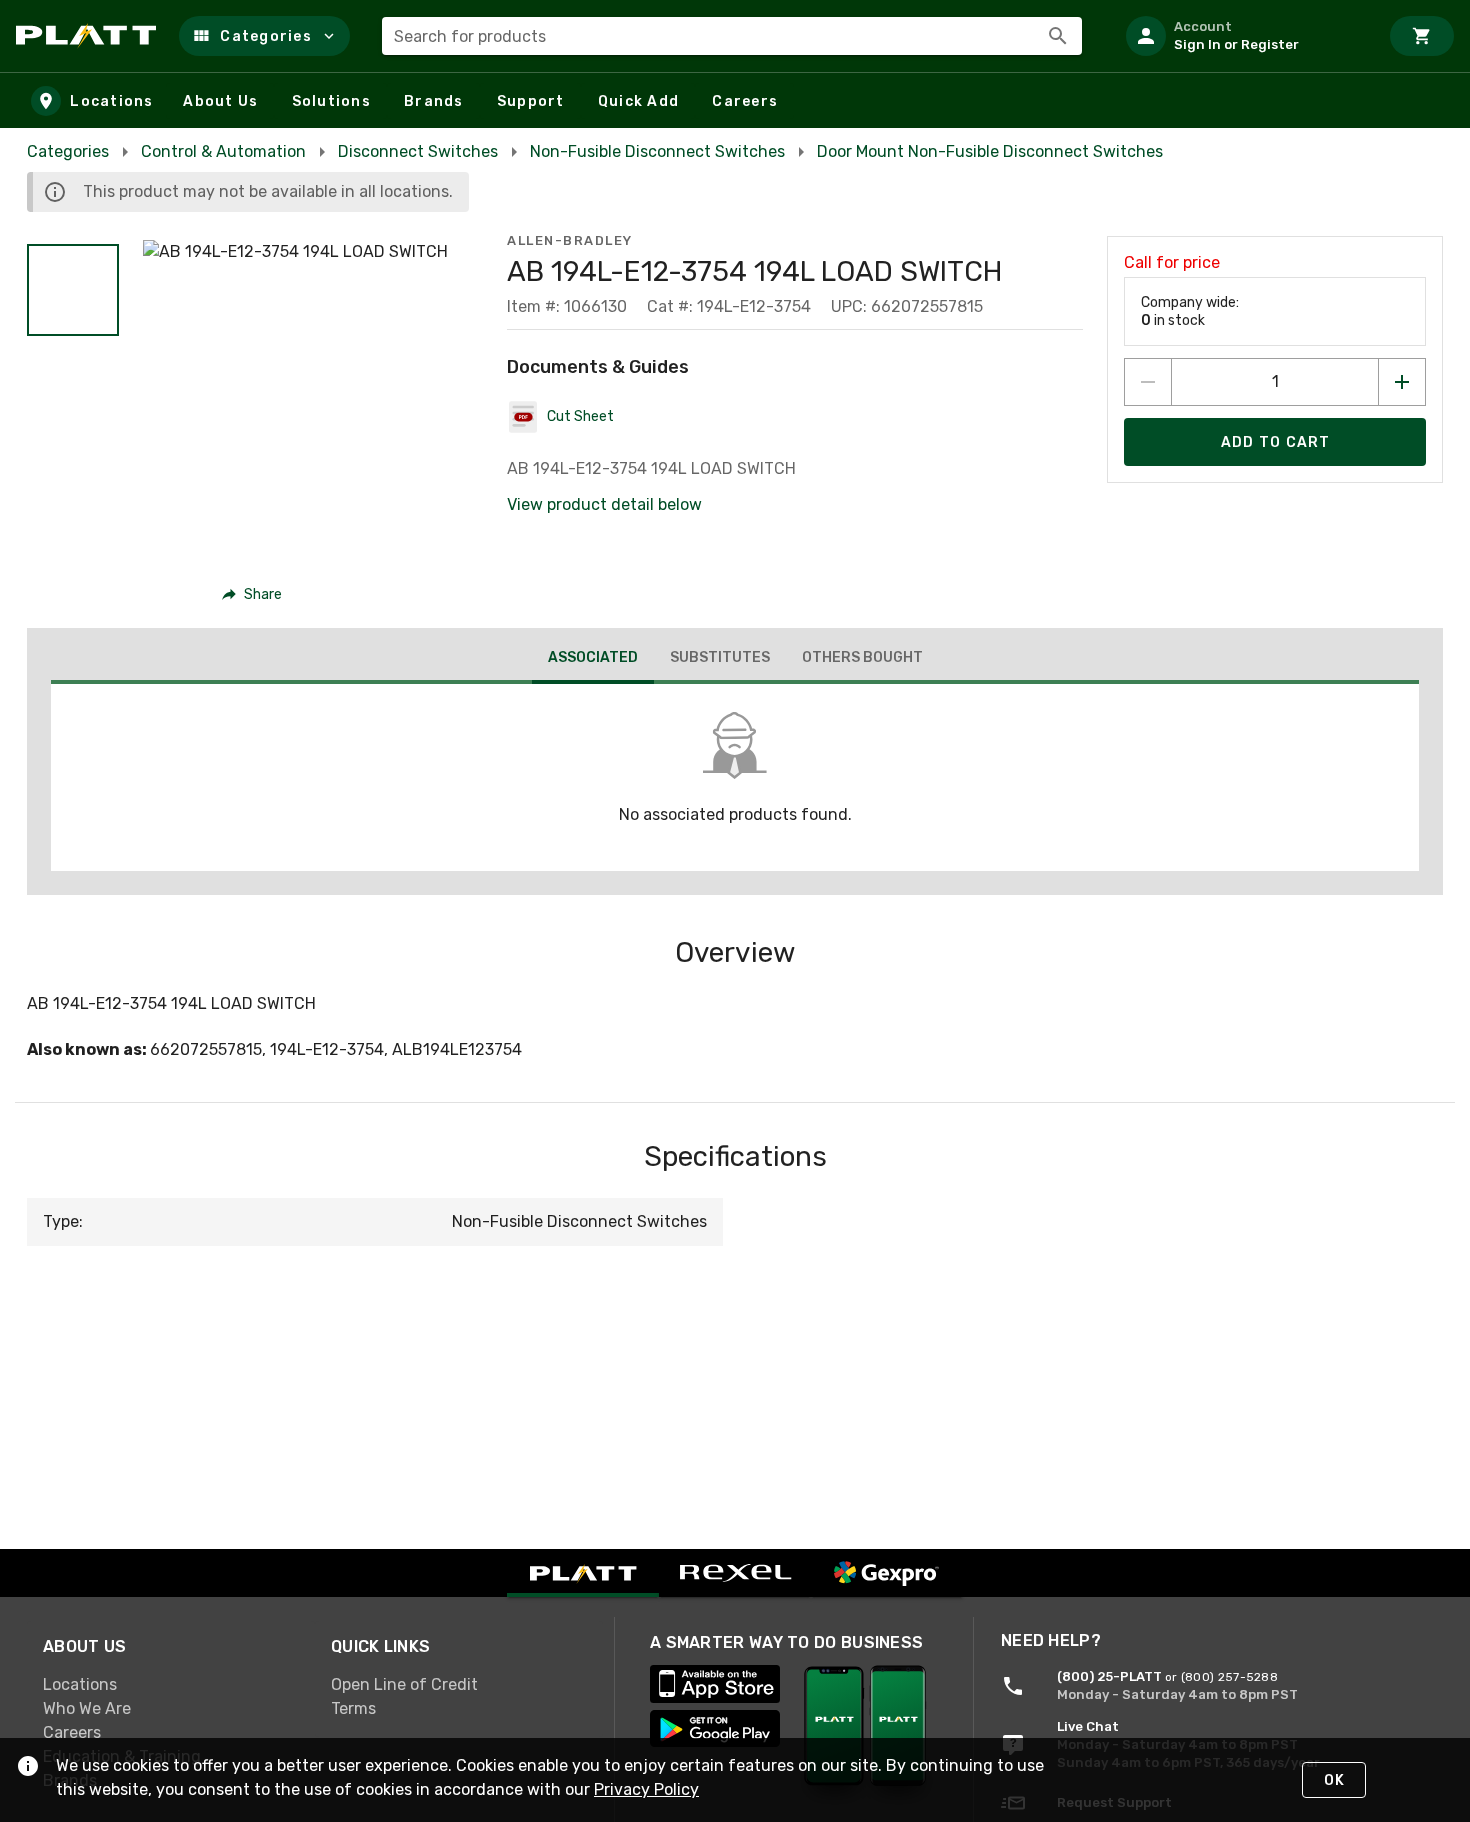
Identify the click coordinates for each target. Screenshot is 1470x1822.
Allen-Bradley (570, 240)
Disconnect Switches (418, 151)
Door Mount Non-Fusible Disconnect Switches (990, 151)
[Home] (89, 36)
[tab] (593, 660)
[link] (171, 1685)
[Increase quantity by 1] (1402, 382)
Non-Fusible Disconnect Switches (657, 151)
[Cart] (1422, 36)
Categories (68, 151)
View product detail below (604, 504)
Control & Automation (223, 151)
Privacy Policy (646, 1789)
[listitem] (1244, 36)
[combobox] (732, 36)
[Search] (1058, 36)
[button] (264, 36)
